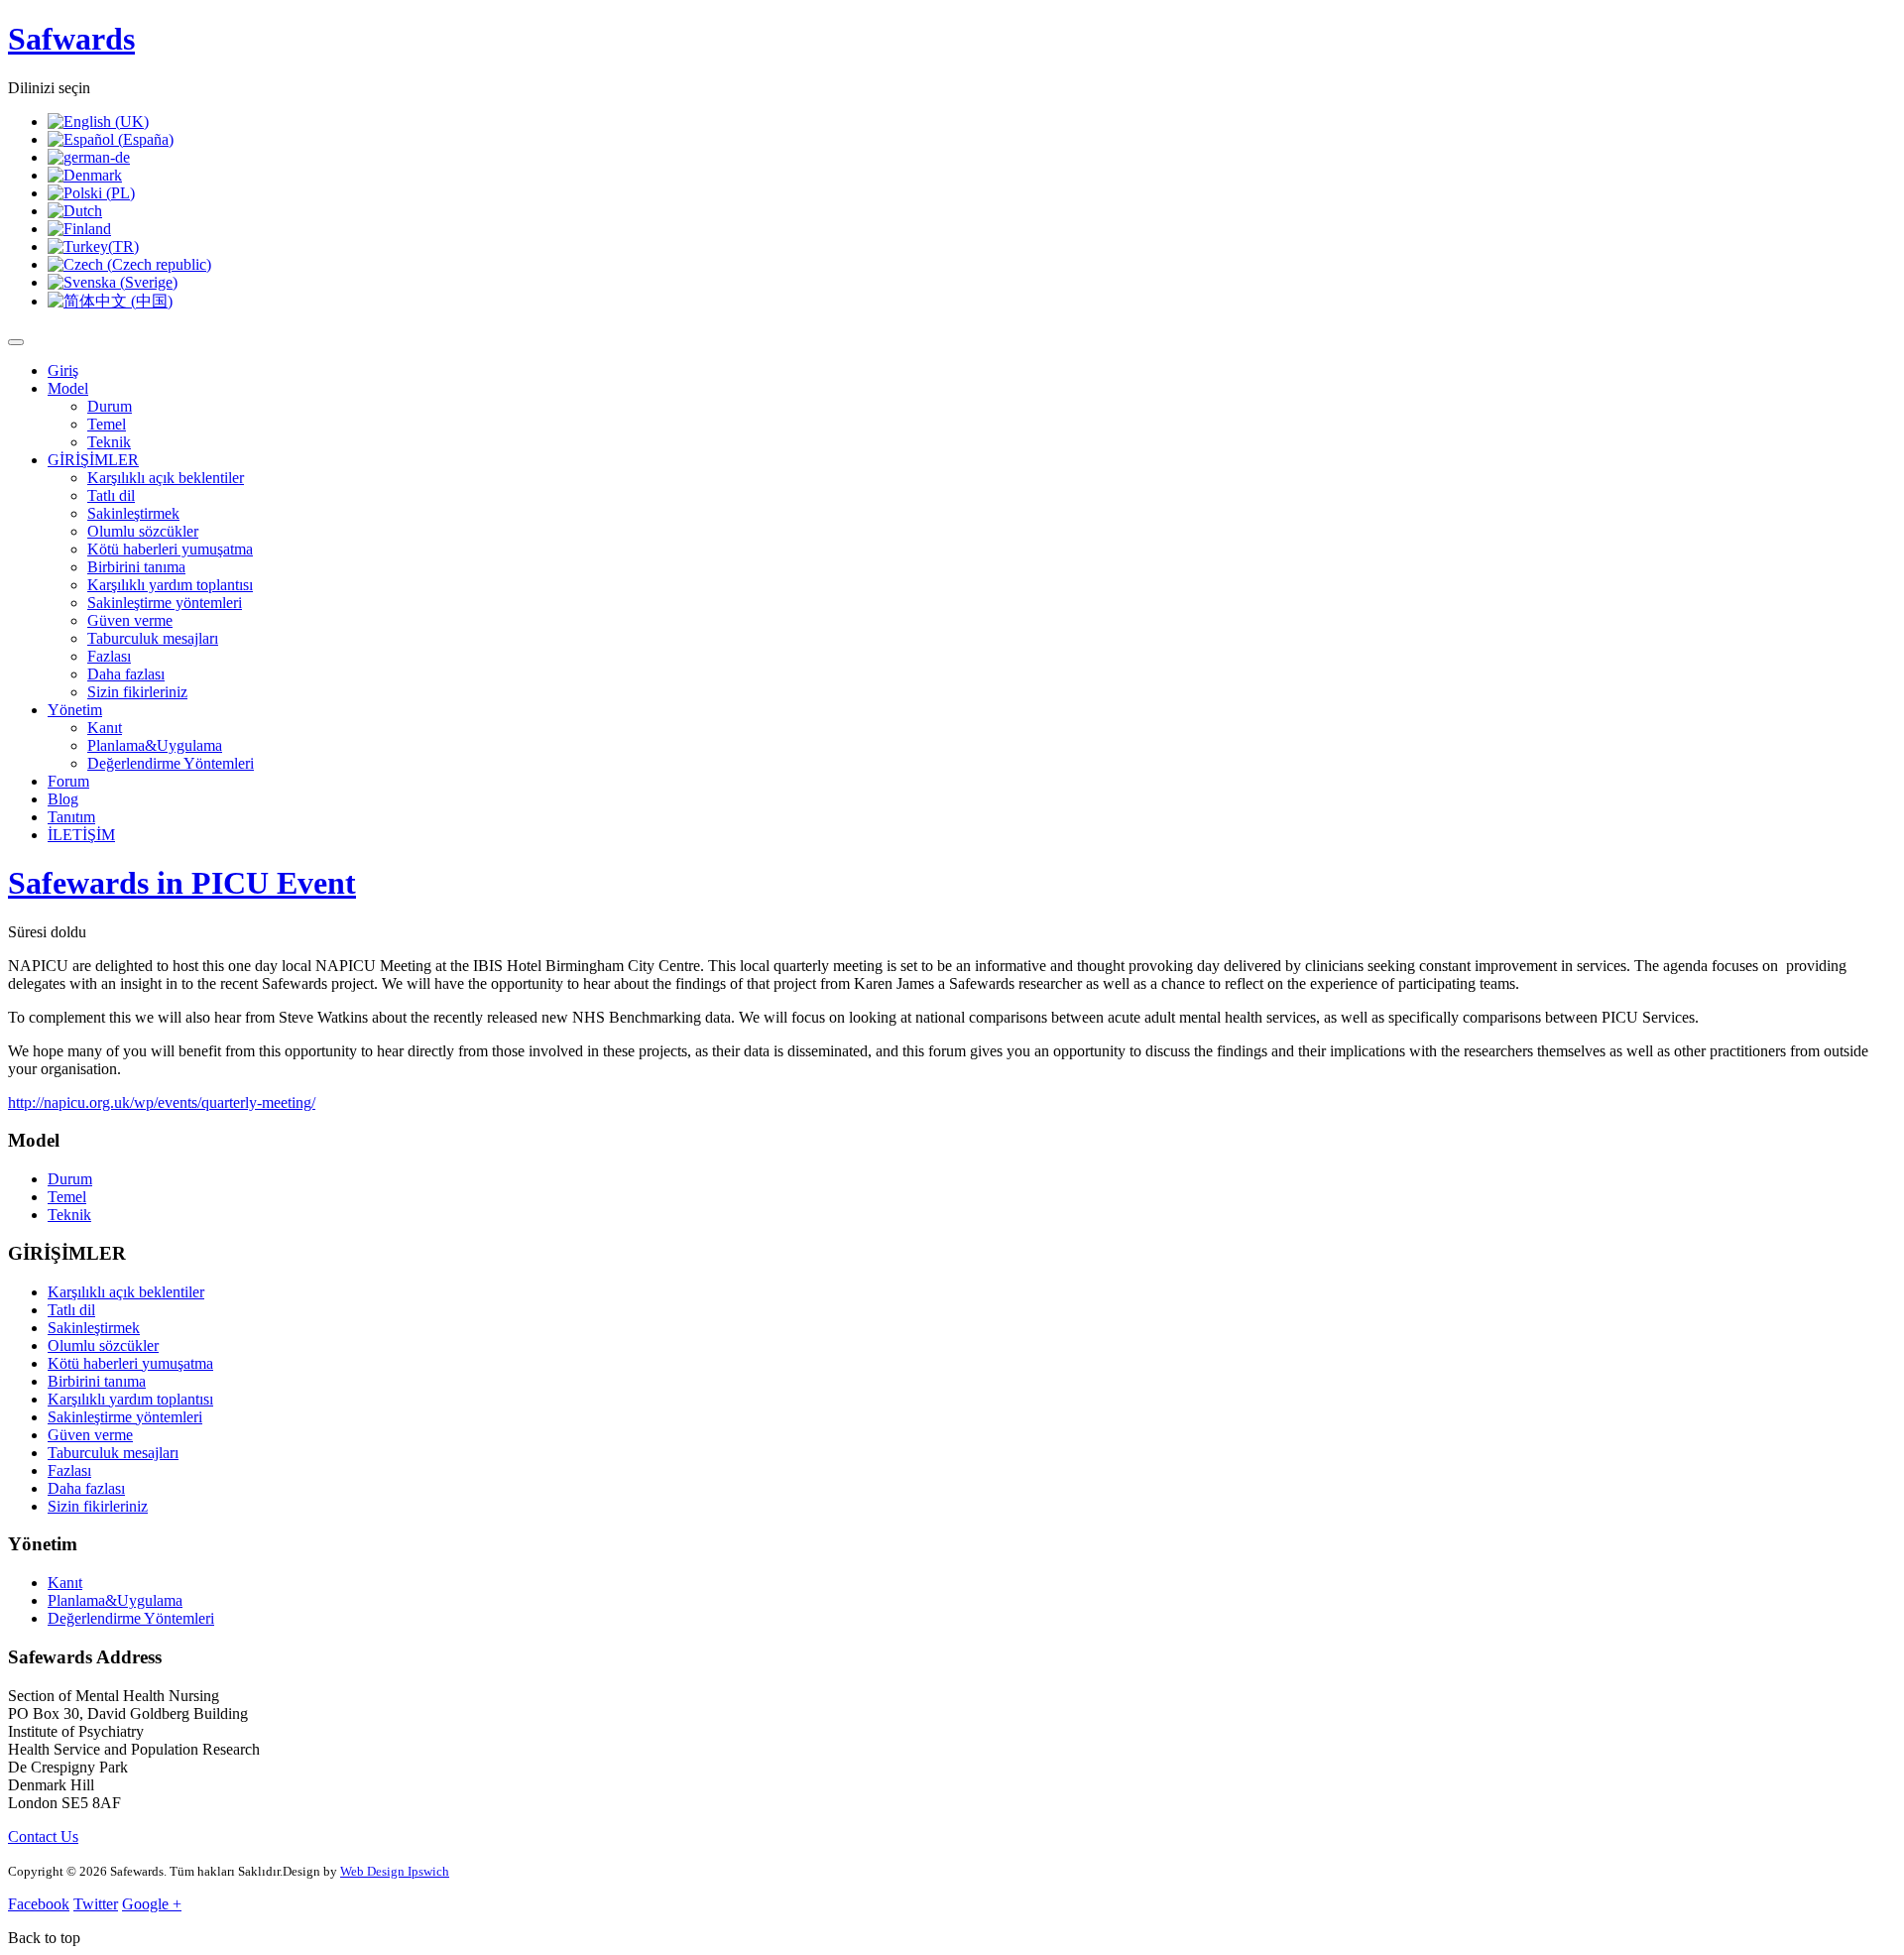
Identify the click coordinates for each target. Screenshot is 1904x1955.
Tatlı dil (111, 495)
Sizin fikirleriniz (137, 692)
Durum (110, 406)
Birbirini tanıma (136, 567)
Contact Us (43, 1836)
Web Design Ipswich (395, 1871)
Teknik (109, 442)
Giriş (63, 370)
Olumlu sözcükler (143, 531)
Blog (63, 799)
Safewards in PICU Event (182, 883)
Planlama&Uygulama (155, 745)
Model (68, 388)
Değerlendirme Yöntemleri (171, 763)
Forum (68, 781)
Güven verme (130, 620)
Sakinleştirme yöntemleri (165, 603)
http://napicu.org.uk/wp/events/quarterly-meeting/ (162, 1102)
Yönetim (75, 710)
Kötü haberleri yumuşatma (170, 549)
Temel (107, 424)
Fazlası (109, 656)
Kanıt (105, 728)
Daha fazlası (126, 674)
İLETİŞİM (81, 835)
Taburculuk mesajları (153, 638)
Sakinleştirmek (133, 513)
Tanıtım (71, 817)
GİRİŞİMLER (93, 460)
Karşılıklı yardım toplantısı (170, 585)
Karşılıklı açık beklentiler (166, 478)
